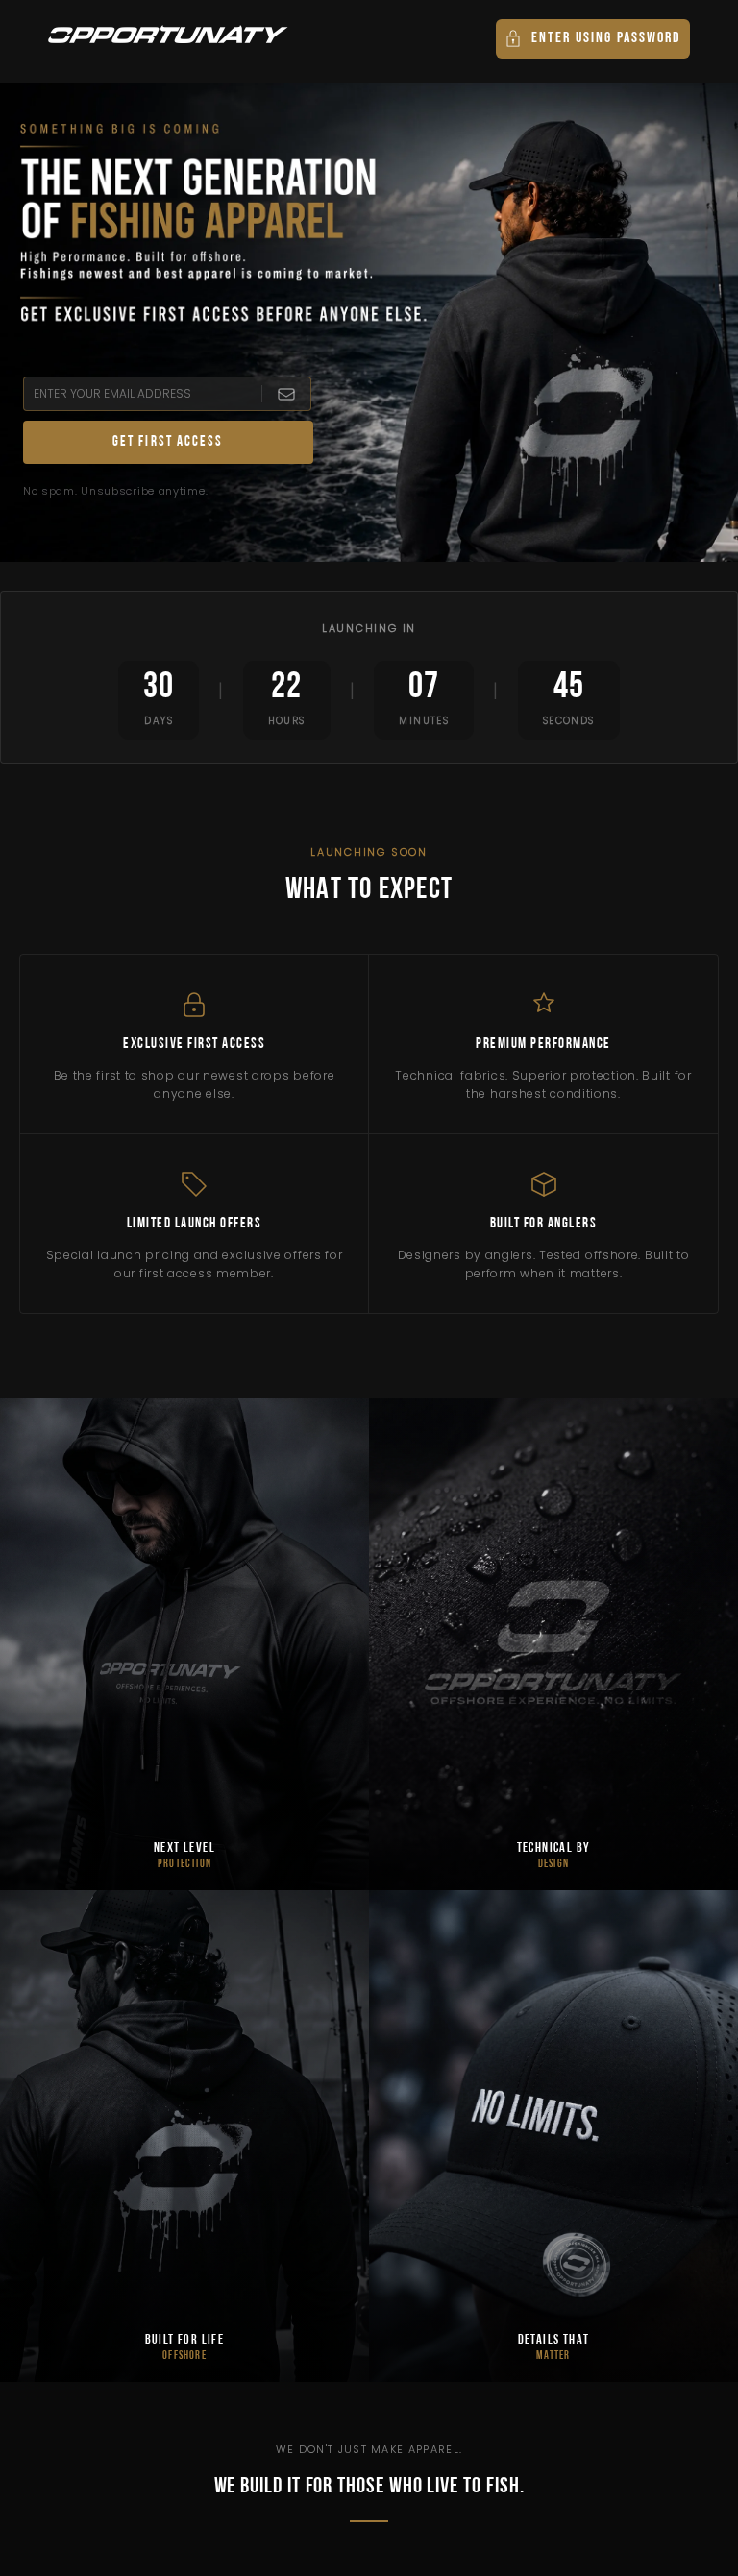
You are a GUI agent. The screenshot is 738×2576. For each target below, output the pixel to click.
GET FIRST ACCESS (168, 442)
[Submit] (286, 394)
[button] (593, 39)
